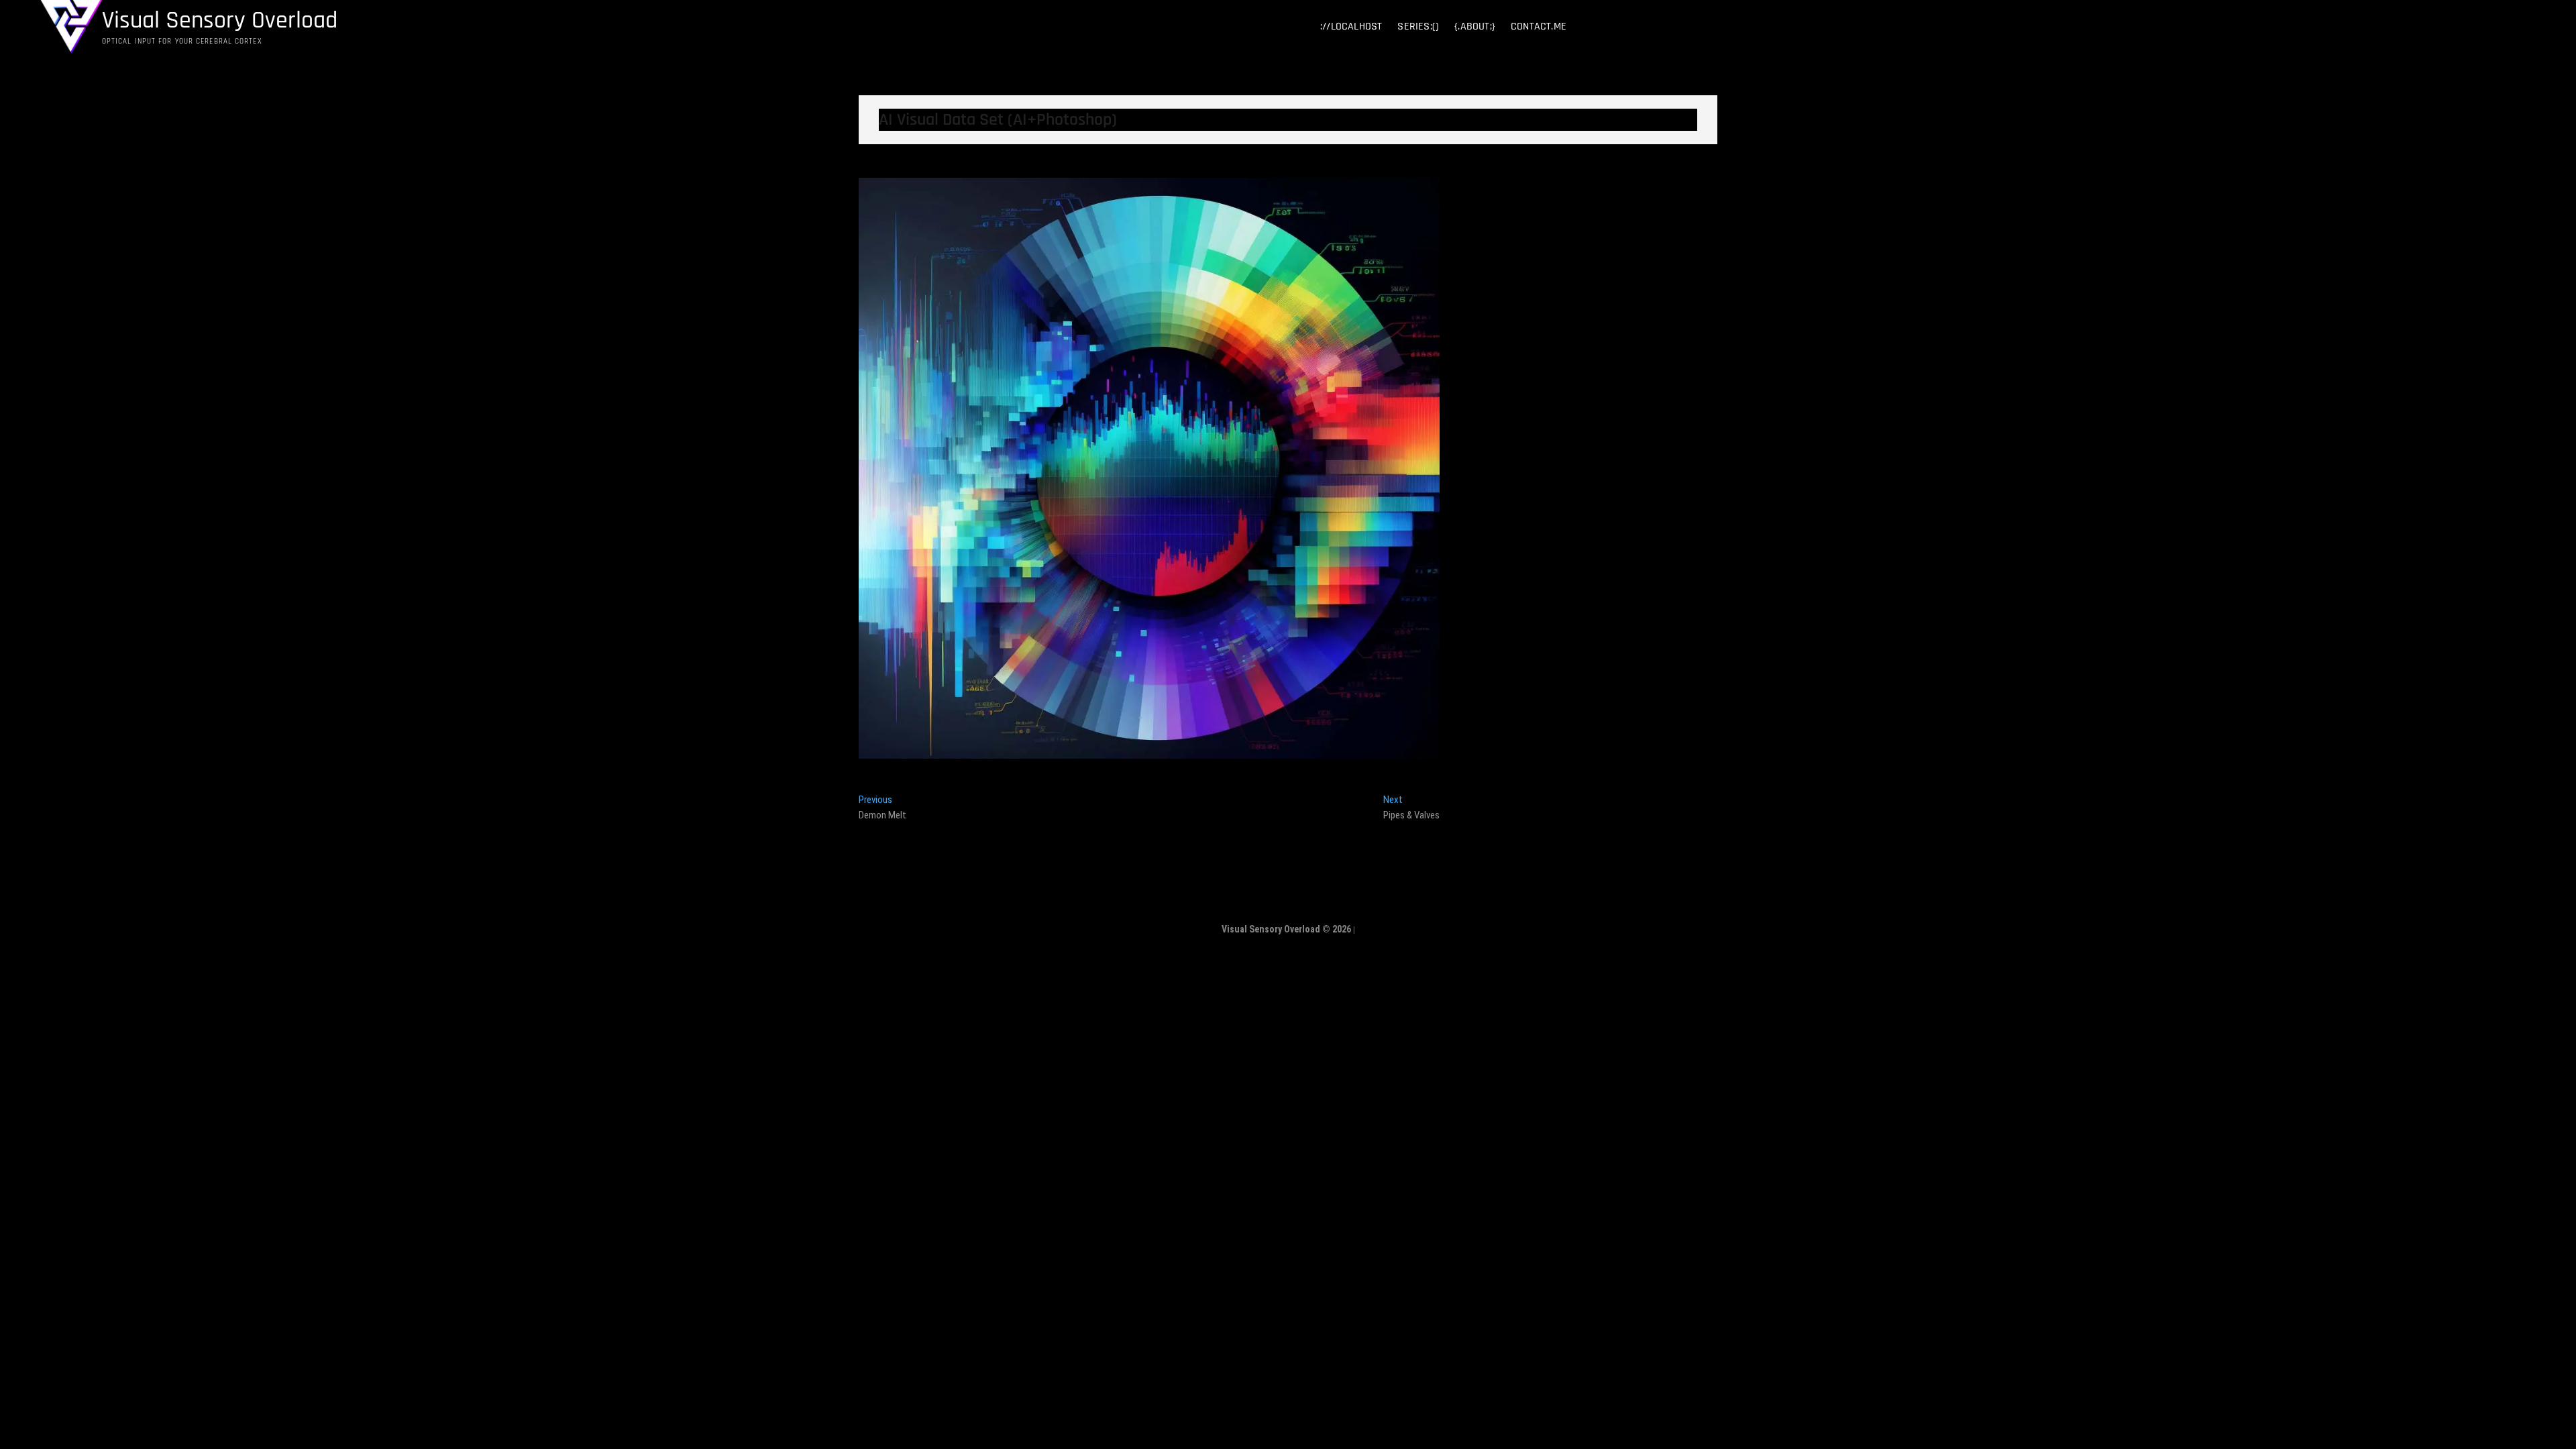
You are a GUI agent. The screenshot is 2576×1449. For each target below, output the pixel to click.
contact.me (1539, 26)
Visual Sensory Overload (220, 21)
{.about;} (1475, 26)
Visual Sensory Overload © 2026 (1286, 929)
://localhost (1351, 26)
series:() (1418, 26)
